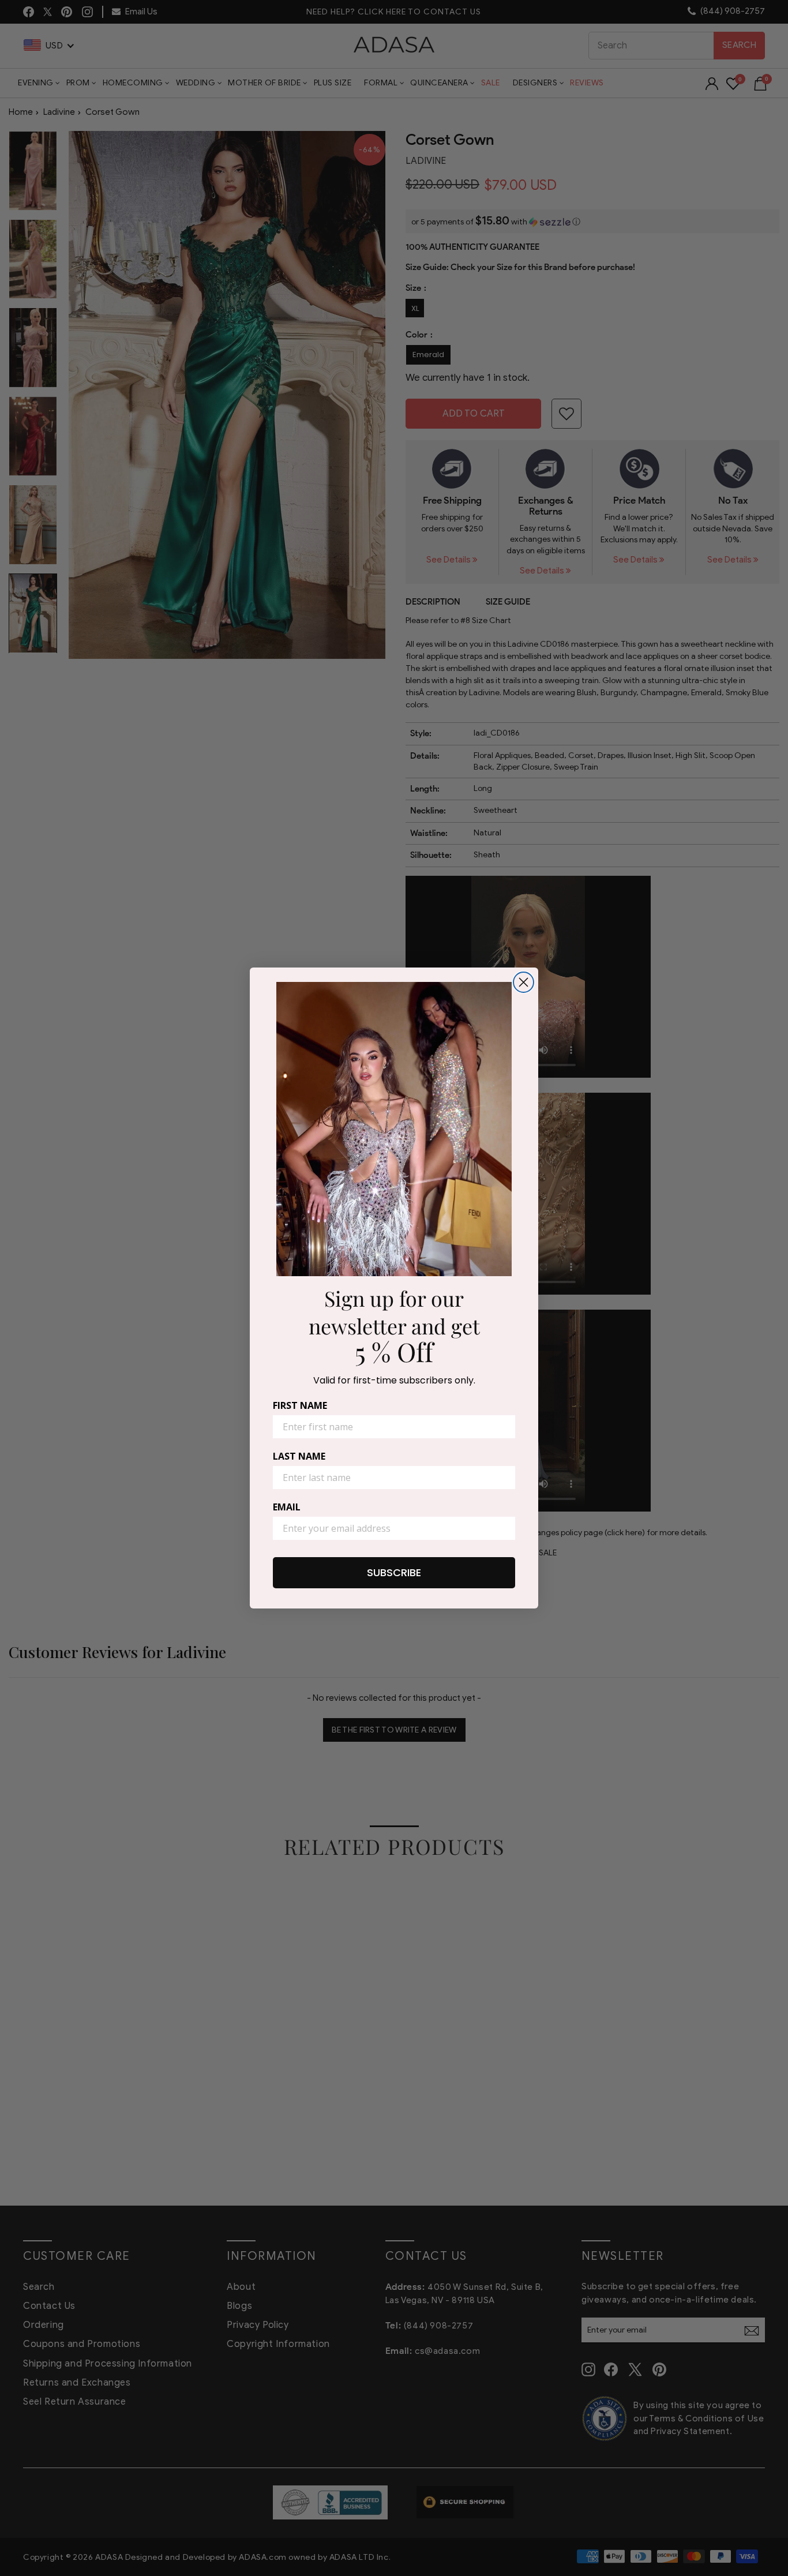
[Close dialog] (524, 982)
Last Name (299, 1456)
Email (287, 1507)
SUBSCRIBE (394, 1572)
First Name (300, 1405)
